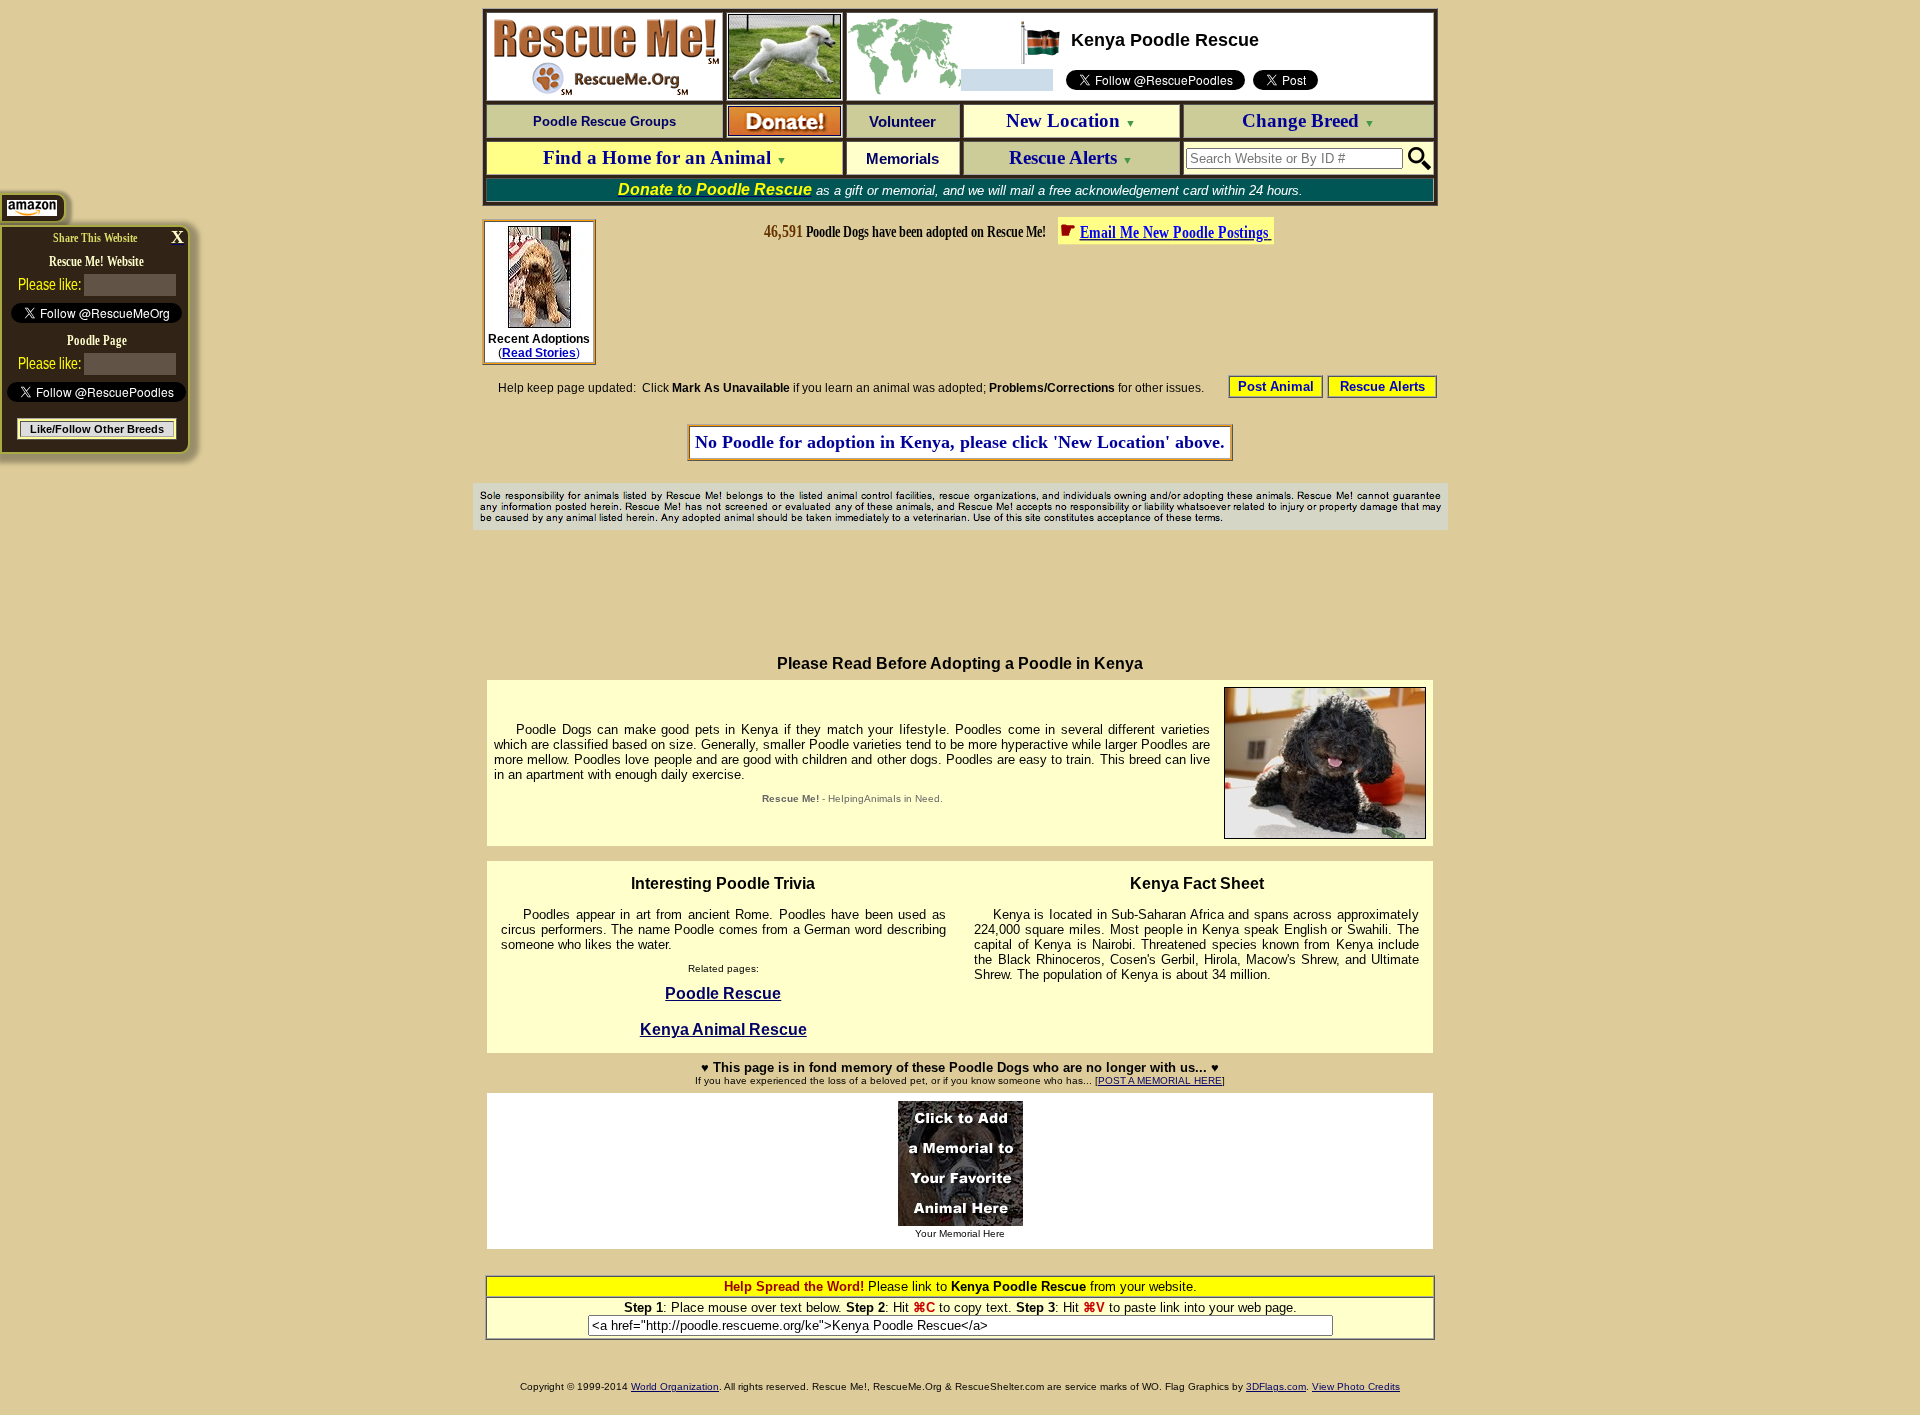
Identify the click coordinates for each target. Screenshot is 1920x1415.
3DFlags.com (1276, 1386)
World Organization (675, 1386)
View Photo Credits (1356, 1386)
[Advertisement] (1017, 308)
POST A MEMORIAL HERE (1160, 1080)
